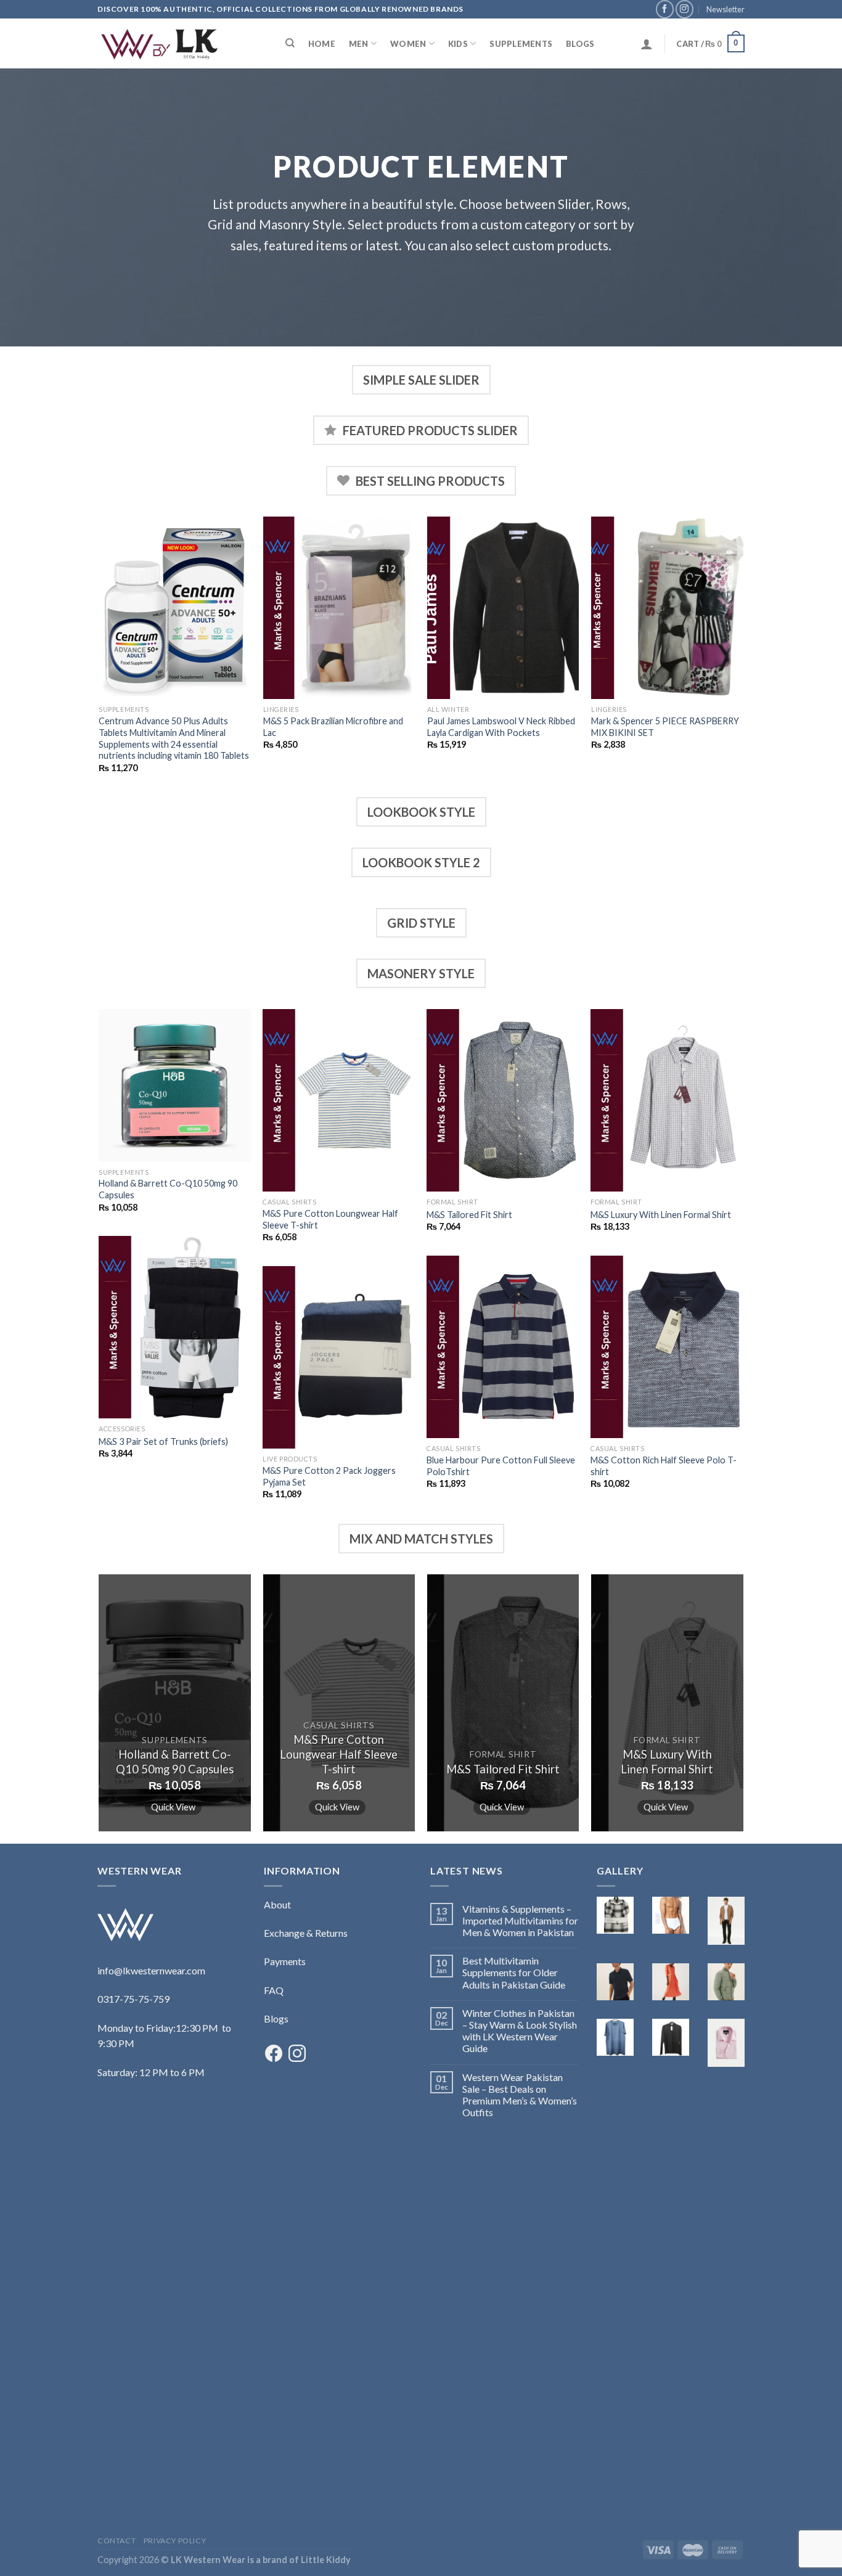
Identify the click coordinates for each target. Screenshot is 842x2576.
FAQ (274, 1990)
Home (322, 44)
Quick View (173, 1807)
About (277, 1904)
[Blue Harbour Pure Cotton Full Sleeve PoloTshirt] (503, 1347)
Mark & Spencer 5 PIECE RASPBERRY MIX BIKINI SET (665, 727)
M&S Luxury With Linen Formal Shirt (661, 1215)
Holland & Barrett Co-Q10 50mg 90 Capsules (168, 1189)
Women (408, 44)
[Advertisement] (171, 2328)
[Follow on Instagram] (685, 9)
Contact (116, 2541)
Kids (458, 44)
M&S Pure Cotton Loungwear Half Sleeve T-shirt (330, 1219)
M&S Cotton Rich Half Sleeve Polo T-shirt (664, 1466)
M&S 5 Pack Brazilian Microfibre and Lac (333, 727)
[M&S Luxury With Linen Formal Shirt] (667, 1100)
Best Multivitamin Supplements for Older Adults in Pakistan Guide (514, 1972)
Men (359, 44)
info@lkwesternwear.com (151, 1970)
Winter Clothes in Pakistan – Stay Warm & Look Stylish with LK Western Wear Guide (520, 2031)
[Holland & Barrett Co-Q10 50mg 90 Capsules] (175, 1085)
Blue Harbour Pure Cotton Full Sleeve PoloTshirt (501, 1466)
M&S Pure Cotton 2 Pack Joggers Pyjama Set (329, 1476)
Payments (285, 1961)
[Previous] (100, 656)
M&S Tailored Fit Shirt (469, 1215)
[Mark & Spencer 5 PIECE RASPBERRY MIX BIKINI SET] (667, 608)
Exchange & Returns (306, 1933)
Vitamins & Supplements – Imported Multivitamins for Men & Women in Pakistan (520, 1920)
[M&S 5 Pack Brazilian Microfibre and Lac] (339, 608)
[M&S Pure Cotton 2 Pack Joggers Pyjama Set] (339, 1357)
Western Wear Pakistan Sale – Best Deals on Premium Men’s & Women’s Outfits (520, 2095)
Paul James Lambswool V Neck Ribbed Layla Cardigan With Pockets (501, 727)
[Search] (290, 43)
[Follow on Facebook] (665, 9)
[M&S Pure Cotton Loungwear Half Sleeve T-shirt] (339, 1100)
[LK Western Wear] (159, 44)
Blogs (580, 44)
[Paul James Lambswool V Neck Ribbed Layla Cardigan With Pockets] (503, 608)
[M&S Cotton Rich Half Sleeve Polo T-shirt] (667, 1347)
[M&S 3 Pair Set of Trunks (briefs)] (175, 1327)
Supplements (521, 44)
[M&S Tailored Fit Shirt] (503, 1100)
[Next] (743, 656)
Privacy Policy (175, 2541)
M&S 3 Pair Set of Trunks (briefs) (163, 1441)
